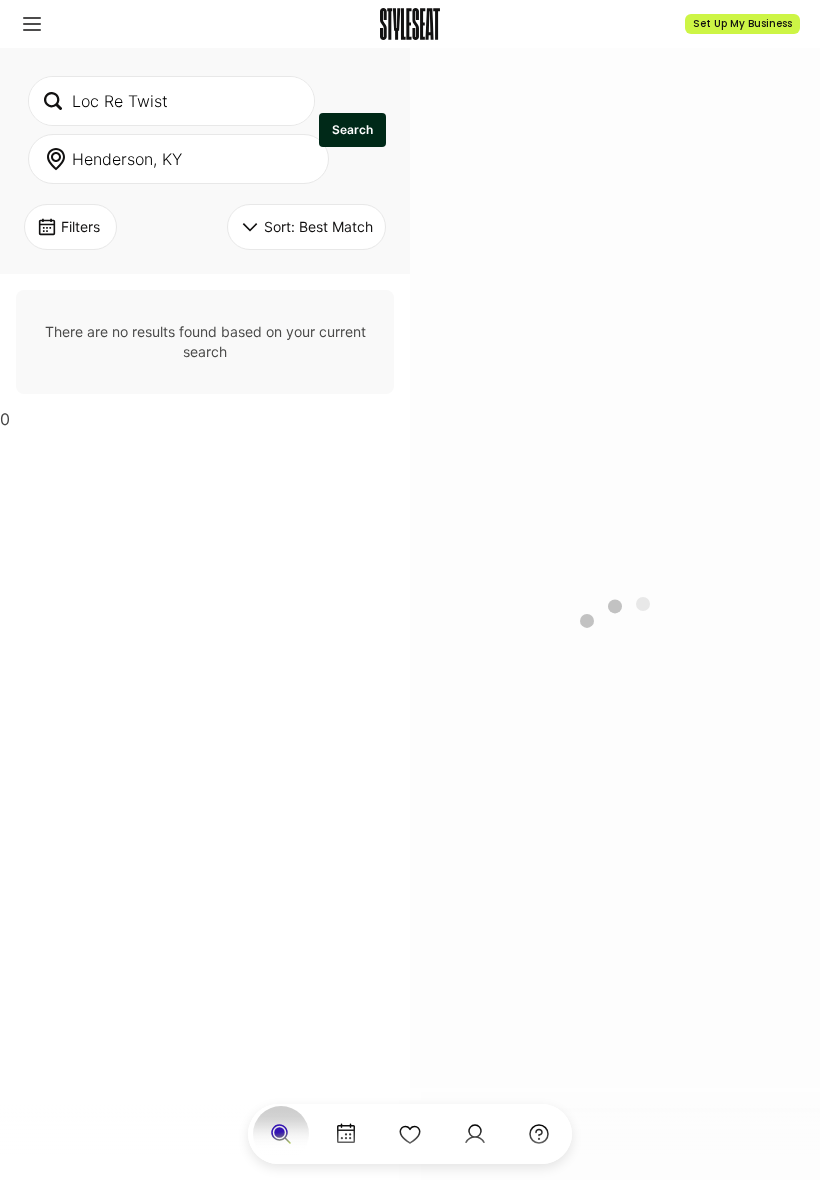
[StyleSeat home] (410, 24)
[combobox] (171, 101)
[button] (32, 24)
